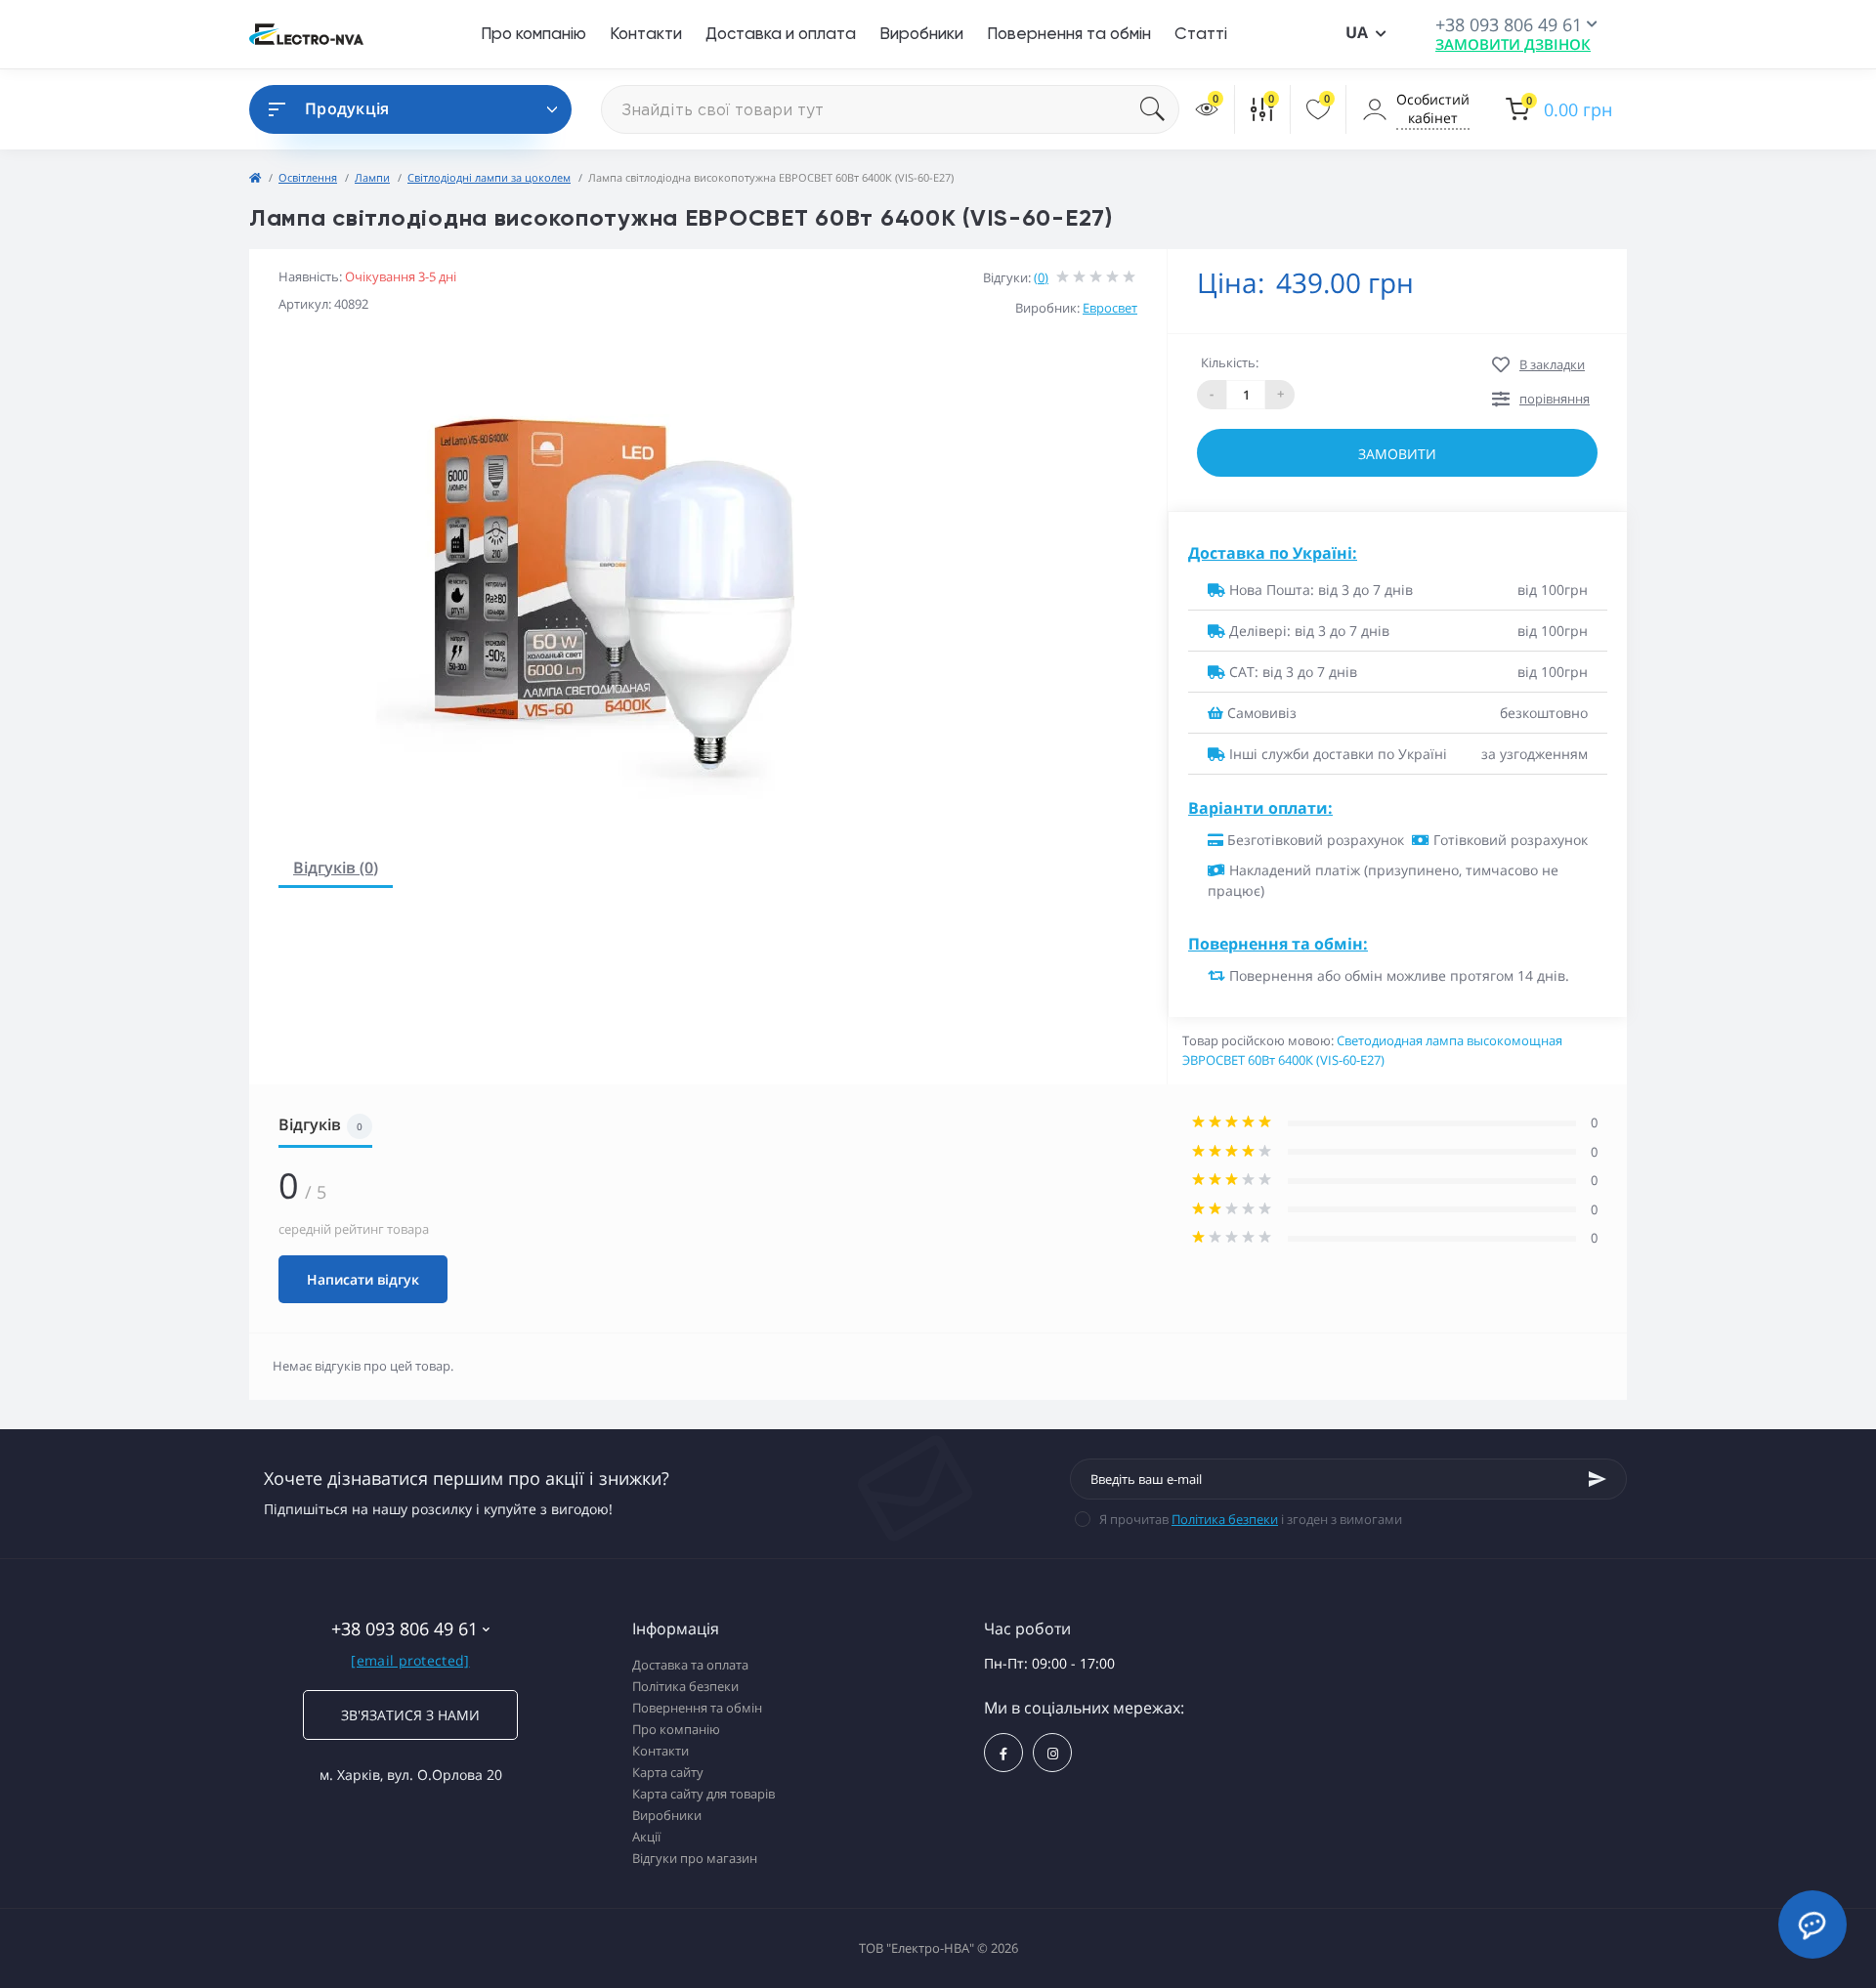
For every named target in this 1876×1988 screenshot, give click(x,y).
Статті (1201, 33)
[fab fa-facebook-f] (1003, 1753)
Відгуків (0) (336, 867)
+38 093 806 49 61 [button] (405, 1629)
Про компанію (533, 33)
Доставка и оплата (781, 33)
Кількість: (1230, 362)
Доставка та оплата (690, 1665)
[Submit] (1598, 1479)
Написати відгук (363, 1279)
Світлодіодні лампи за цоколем (489, 177)
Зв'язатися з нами (410, 1715)
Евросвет (1110, 308)
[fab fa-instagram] (1052, 1753)
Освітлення (308, 177)
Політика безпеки (1225, 1519)
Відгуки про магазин (695, 1858)
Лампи (372, 177)
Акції (646, 1837)
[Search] (1160, 109)
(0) (1041, 277)
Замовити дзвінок (1513, 44)
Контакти (646, 33)
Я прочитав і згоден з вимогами (1251, 1519)
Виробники (921, 33)
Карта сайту (668, 1772)
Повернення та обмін (1069, 33)
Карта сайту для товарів (703, 1794)
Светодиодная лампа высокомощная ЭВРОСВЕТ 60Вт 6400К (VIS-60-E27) (1372, 1050)
